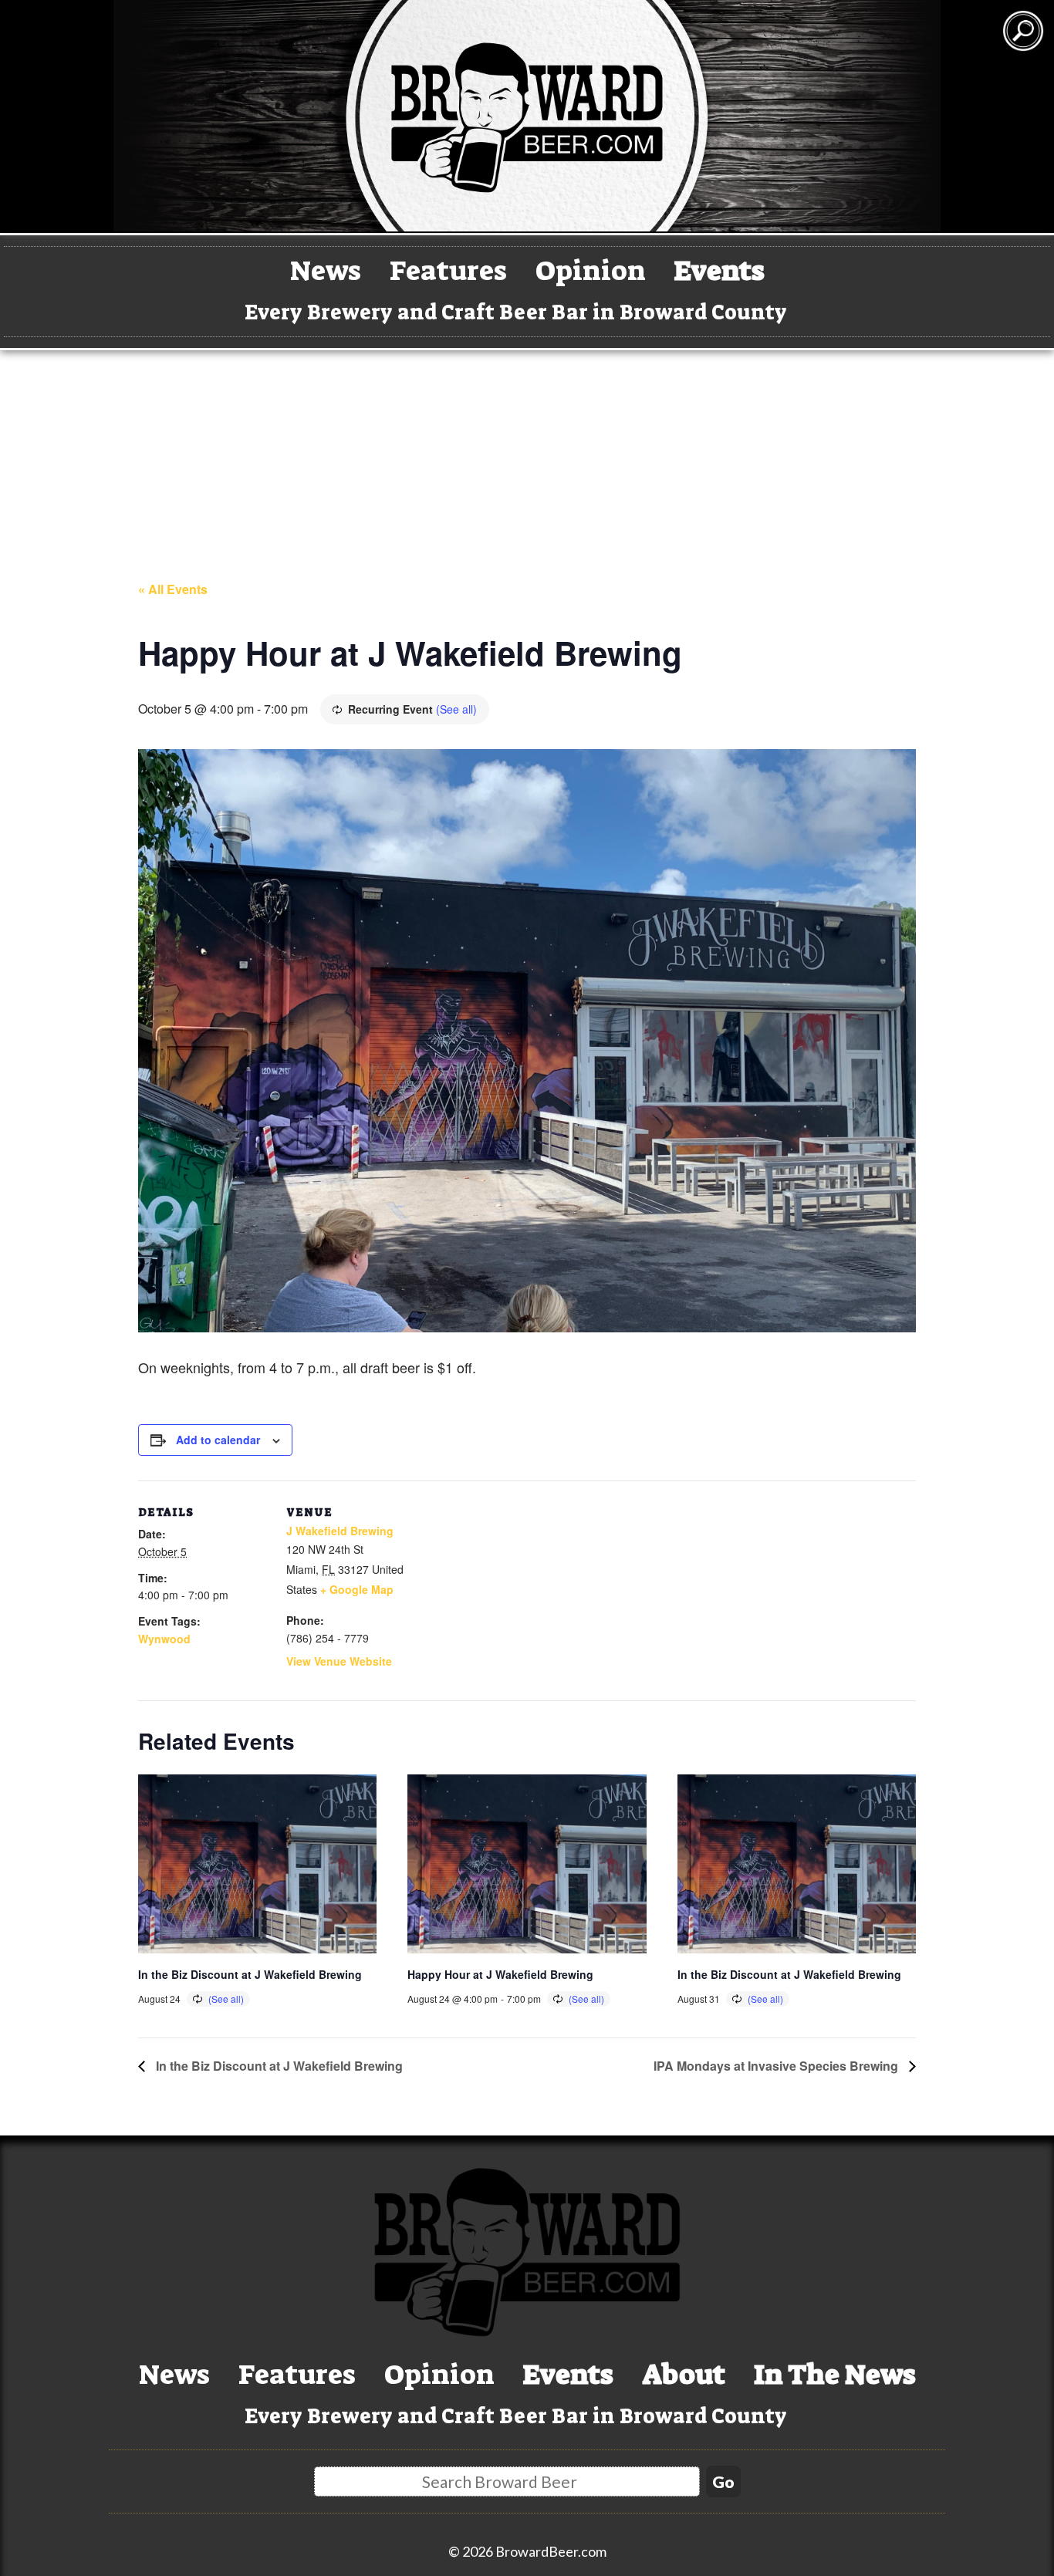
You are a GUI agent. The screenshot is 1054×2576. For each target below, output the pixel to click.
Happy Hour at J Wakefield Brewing (500, 1974)
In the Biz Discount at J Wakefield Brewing (250, 1974)
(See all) (456, 709)
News (326, 270)
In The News (835, 2374)
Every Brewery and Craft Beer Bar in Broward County (516, 312)
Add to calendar (218, 1440)
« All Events (173, 589)
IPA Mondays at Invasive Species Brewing (777, 2066)
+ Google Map (357, 1589)
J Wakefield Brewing (340, 1531)
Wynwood (164, 1639)
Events (720, 270)
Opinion (591, 270)
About (684, 2374)
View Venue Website (339, 1661)
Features (448, 270)
